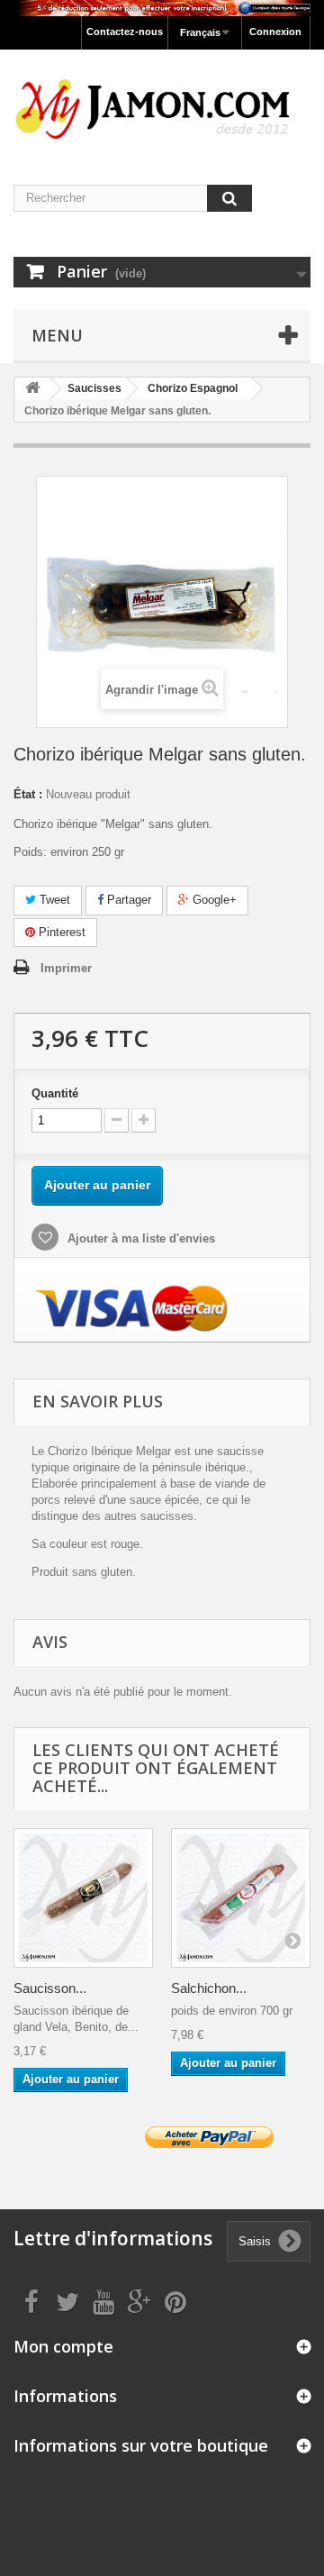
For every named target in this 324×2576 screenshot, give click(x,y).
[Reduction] (162, 8)
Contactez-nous (125, 32)
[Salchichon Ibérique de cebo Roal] (241, 1898)
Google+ (213, 900)
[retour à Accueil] (32, 389)
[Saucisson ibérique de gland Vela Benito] (83, 1898)
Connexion (275, 32)
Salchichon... (209, 1988)
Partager (127, 900)
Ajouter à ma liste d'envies (139, 1238)
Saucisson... (50, 1988)
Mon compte (63, 2346)
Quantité (55, 1093)
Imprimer (66, 968)
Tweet (53, 900)
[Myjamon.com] (162, 101)
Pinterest (60, 932)
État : (28, 794)
